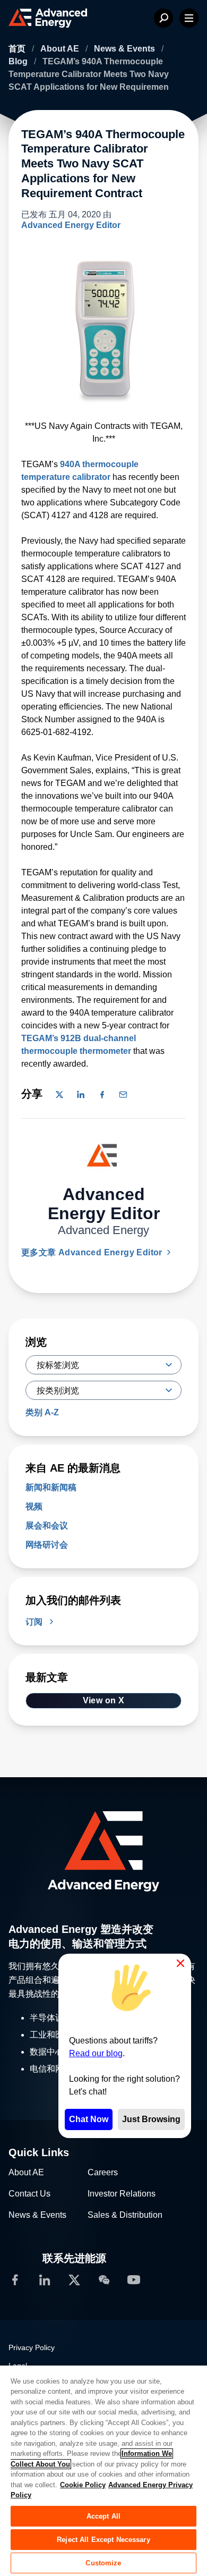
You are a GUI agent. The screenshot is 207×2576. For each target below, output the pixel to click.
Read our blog (96, 2053)
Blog (19, 61)
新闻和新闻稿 (51, 1487)
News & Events (126, 49)
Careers (103, 2172)
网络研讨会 (47, 1545)
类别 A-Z (42, 1412)
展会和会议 (47, 1526)
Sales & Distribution (125, 2215)
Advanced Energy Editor (71, 225)
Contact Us (29, 2194)
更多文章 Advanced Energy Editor (93, 1252)
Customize (103, 2563)
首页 (18, 49)
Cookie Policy (83, 2485)
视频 (34, 1506)
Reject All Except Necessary (103, 2540)
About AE (61, 49)
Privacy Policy (32, 2347)
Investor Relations (122, 2194)
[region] (103, 2470)
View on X (104, 1700)
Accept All (103, 2516)
